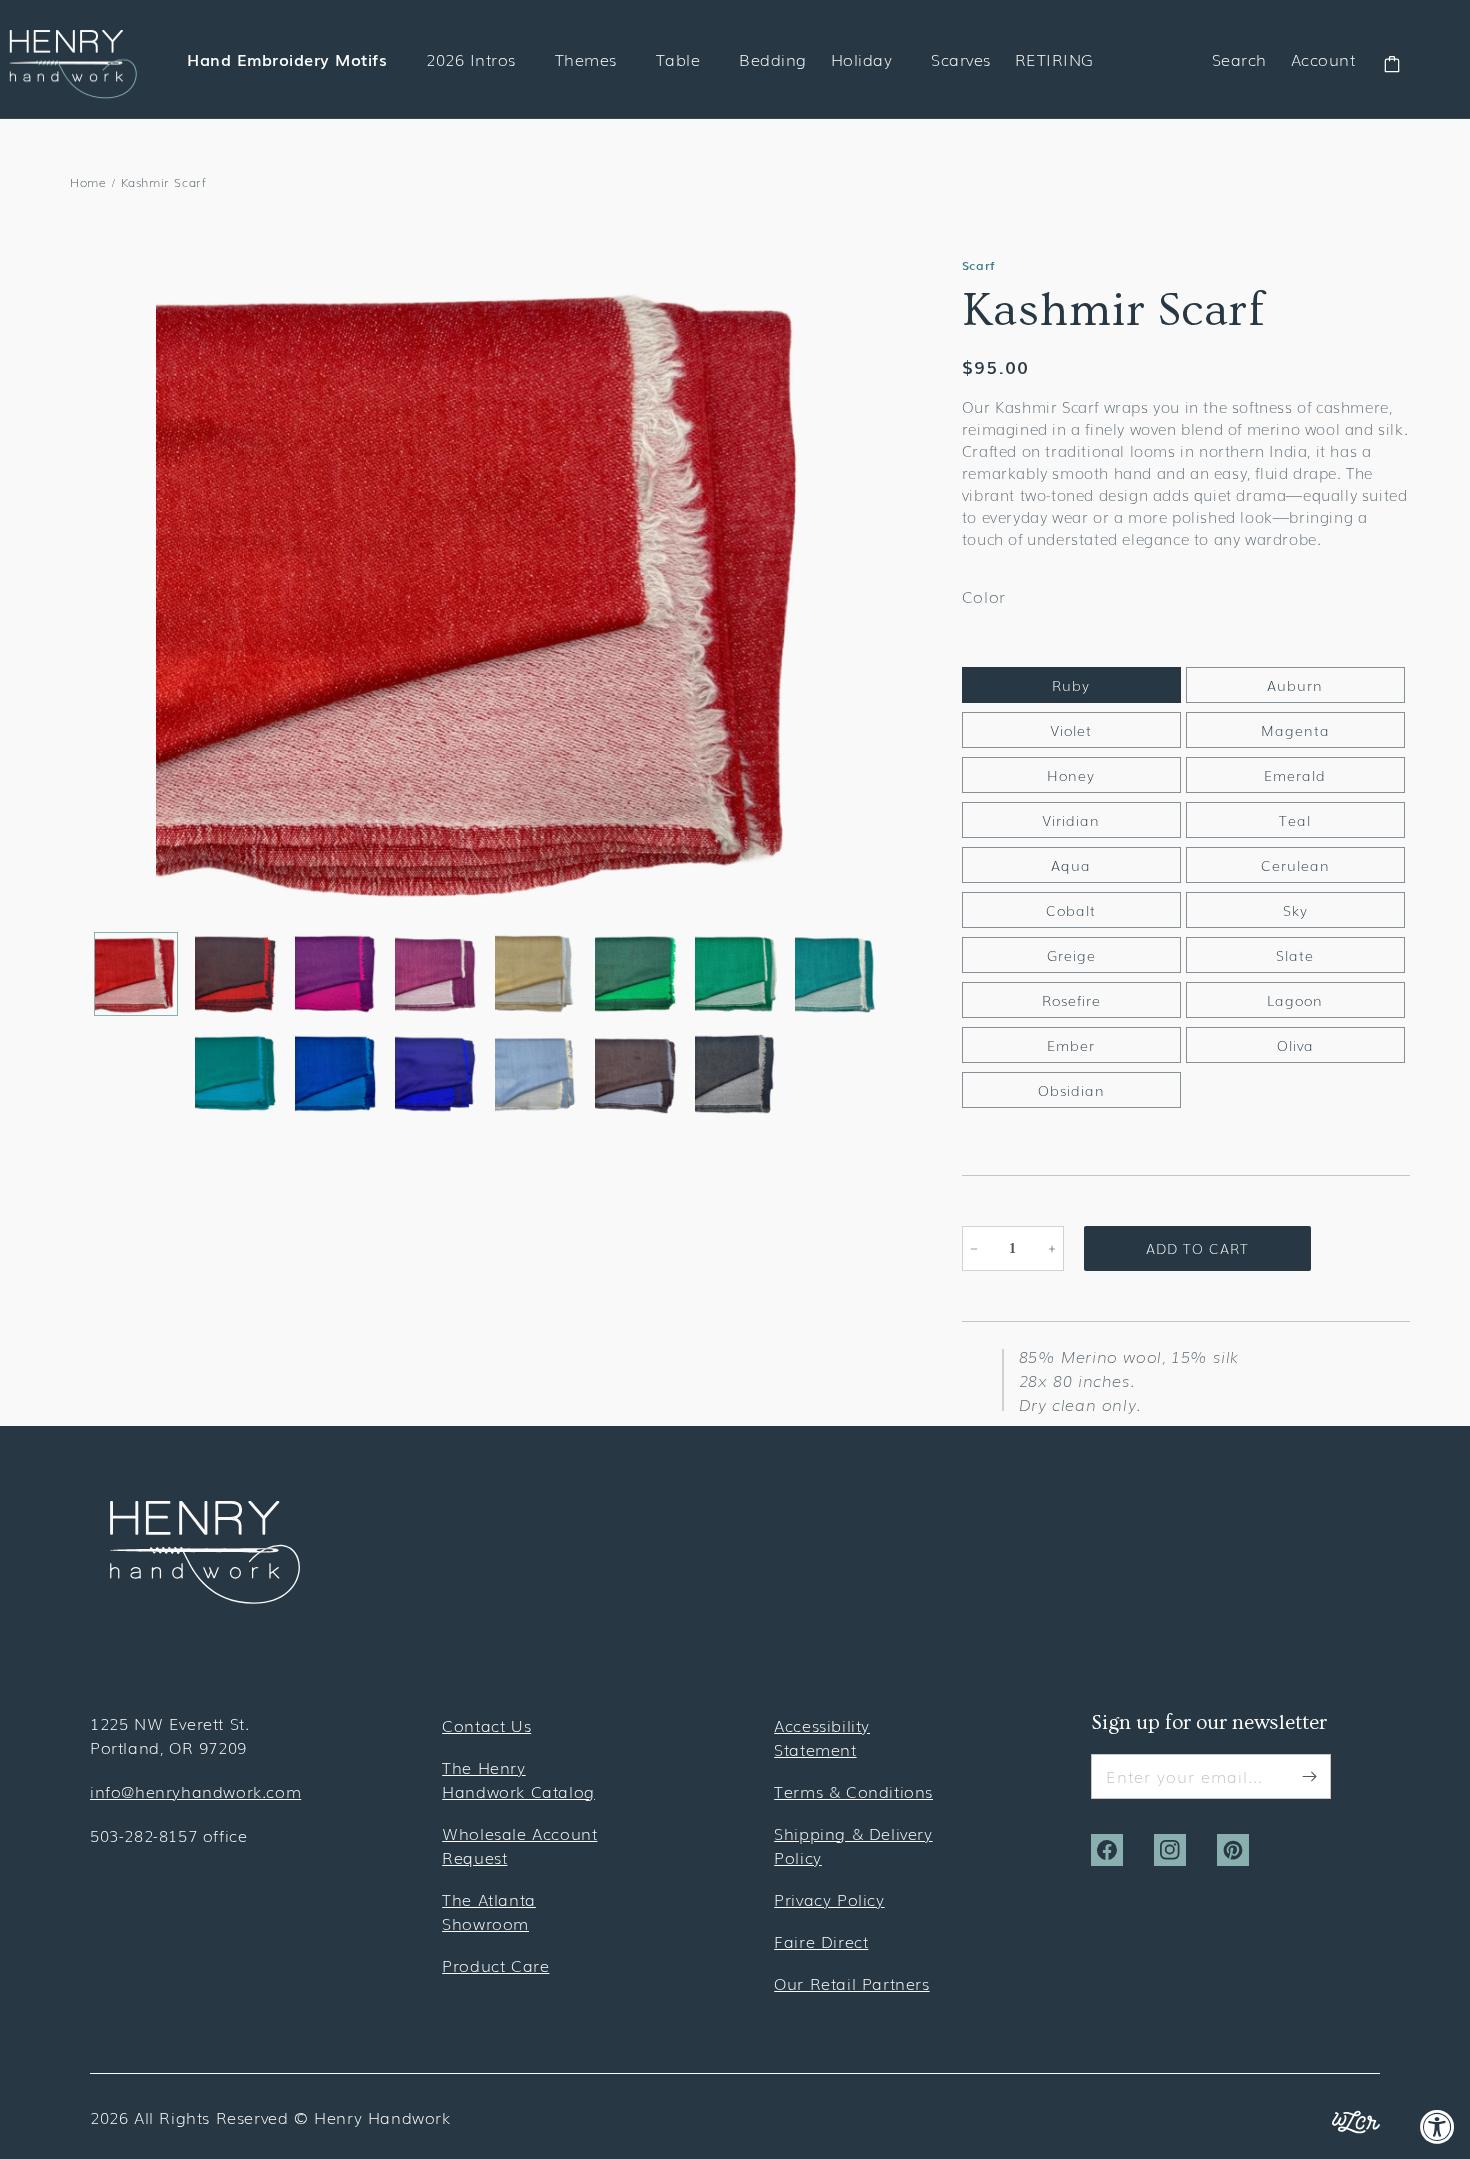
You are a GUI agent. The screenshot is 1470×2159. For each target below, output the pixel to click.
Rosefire (1071, 1000)
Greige (1071, 955)
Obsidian (1071, 1090)
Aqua (1071, 865)
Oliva (1295, 1045)
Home (88, 182)
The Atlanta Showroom (489, 1911)
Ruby (1071, 685)
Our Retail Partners (851, 1983)
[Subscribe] (1309, 1776)
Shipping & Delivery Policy (853, 1845)
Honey (1071, 775)
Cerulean (1295, 865)
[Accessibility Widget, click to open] (1437, 2126)
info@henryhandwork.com (195, 1791)
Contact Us (486, 1725)
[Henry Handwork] (205, 1597)
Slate (1295, 955)
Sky (1295, 910)
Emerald (1295, 775)
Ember (1071, 1045)
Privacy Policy (829, 1899)
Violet (1071, 730)
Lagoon (1295, 1000)
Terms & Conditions (853, 1791)
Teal (1295, 820)
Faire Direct (821, 1941)
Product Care (495, 1965)
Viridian (1071, 820)
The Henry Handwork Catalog (518, 1779)
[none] (136, 974)
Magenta (1295, 730)
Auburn (1295, 685)
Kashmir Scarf (164, 182)
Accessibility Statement (822, 1737)
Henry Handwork (382, 2117)
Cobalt (1071, 910)
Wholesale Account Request (519, 1845)
